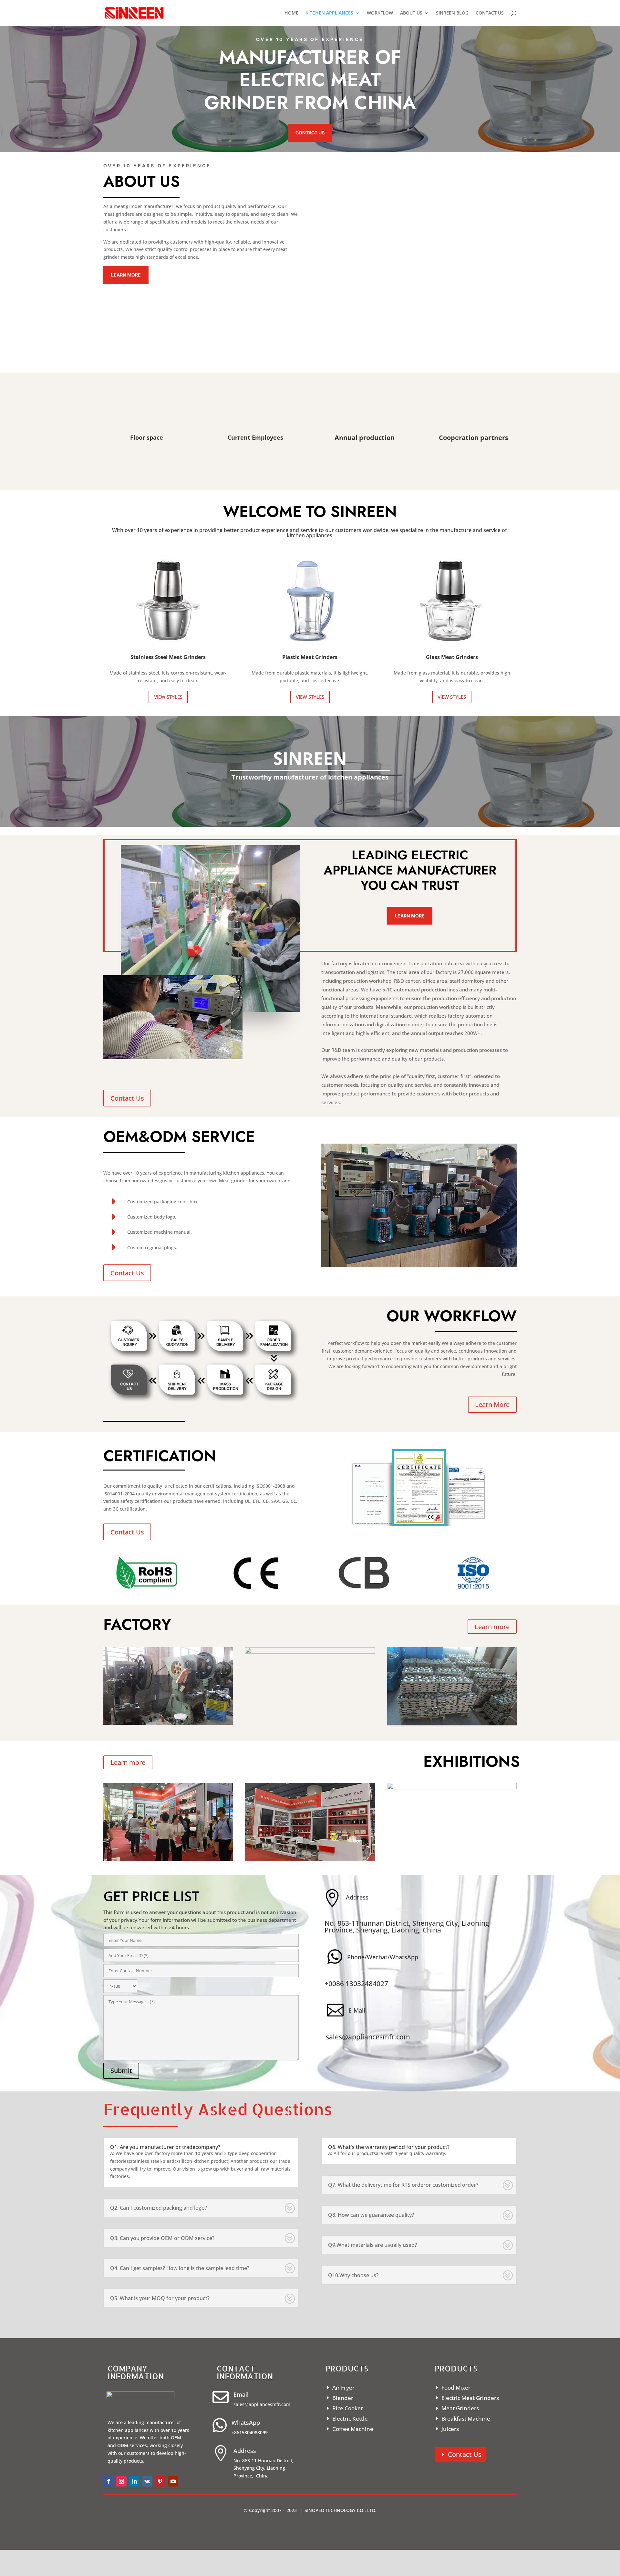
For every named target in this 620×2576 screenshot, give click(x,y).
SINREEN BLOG (452, 13)
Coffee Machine (353, 2429)
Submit (121, 2071)
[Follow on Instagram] (121, 2481)
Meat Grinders (460, 2408)
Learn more (492, 1627)
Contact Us (310, 133)
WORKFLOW (380, 13)
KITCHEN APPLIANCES (329, 13)
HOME (291, 13)
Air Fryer (343, 2388)
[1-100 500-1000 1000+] (201, 1985)
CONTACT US (490, 13)
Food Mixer (456, 2388)
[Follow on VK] (147, 2481)
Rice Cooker (348, 2408)
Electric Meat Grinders (470, 2398)
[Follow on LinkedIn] (134, 2481)
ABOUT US (411, 13)
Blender (343, 2398)
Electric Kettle (350, 2419)
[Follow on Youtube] (173, 2481)
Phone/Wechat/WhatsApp (383, 1957)
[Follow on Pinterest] (160, 2481)
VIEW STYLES (168, 697)
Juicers (450, 2429)
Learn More (126, 275)
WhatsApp (246, 2423)
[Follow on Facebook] (108, 2481)
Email (241, 2394)
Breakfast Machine (466, 2419)
